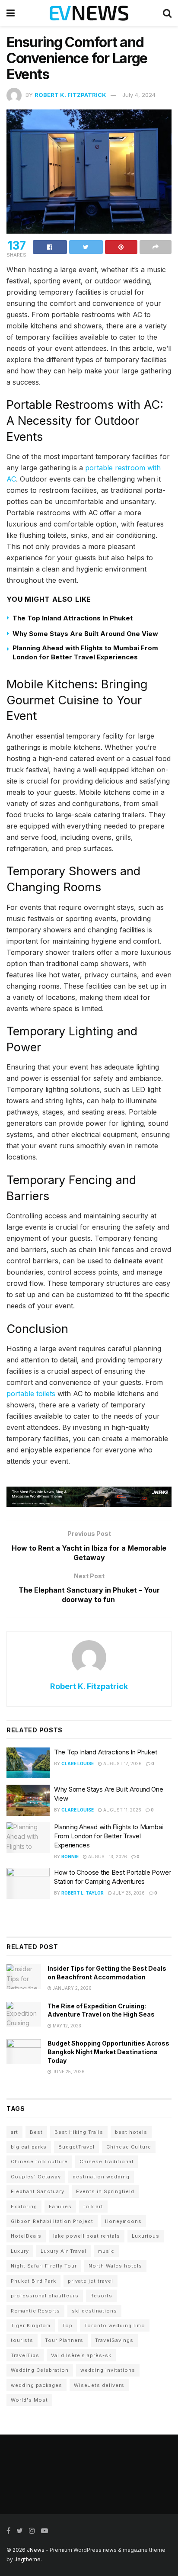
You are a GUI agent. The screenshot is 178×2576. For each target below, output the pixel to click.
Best (36, 2132)
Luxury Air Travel (64, 2251)
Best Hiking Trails (79, 2132)
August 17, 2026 (122, 1763)
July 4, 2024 (139, 95)
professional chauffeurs (45, 2296)
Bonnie (70, 1857)
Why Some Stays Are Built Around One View (85, 634)
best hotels (131, 2132)
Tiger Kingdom (31, 2325)
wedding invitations (108, 2370)
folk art (93, 2207)
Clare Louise (78, 1763)
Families (60, 2207)
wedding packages (37, 2385)
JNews (36, 2550)
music (106, 2251)
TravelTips (25, 2355)
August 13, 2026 (107, 1857)
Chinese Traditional (106, 2162)
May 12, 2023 (66, 2026)
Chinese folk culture (39, 2162)
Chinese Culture (129, 2147)
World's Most (29, 2400)
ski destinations (94, 2311)
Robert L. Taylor (83, 1893)
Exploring (24, 2207)
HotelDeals (26, 2236)
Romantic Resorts (35, 2311)
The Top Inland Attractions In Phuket (73, 618)
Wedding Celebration (40, 2370)
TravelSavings (114, 2340)
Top (67, 2325)
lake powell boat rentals (87, 2236)
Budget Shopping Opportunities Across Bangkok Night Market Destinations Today (108, 2052)
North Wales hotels (115, 2266)
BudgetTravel (76, 2147)
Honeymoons (123, 2221)
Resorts (101, 2296)
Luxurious (146, 2236)
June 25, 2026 (68, 2072)
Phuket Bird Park (33, 2281)
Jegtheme (27, 2559)
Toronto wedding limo (115, 2325)
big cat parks (29, 2147)
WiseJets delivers (99, 2385)
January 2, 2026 (72, 1988)
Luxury (20, 2251)
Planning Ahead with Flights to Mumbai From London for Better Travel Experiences (108, 1836)
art (14, 2132)
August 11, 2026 (122, 1810)
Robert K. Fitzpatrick (70, 95)
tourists (22, 2340)
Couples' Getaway (36, 2177)
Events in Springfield (105, 2191)
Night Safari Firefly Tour (44, 2266)
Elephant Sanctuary (38, 2191)
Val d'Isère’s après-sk (81, 2355)
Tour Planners (64, 2340)
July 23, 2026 (128, 1893)
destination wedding (101, 2177)
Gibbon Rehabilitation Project (52, 2221)
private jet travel (91, 2281)
